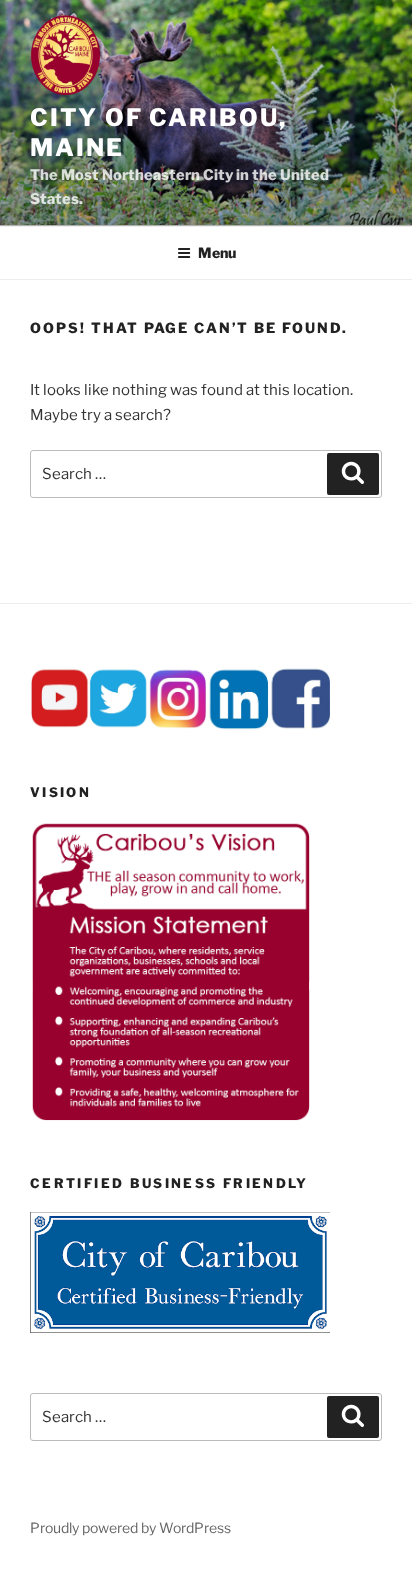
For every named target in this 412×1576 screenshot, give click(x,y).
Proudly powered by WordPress (130, 1527)
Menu (217, 252)
